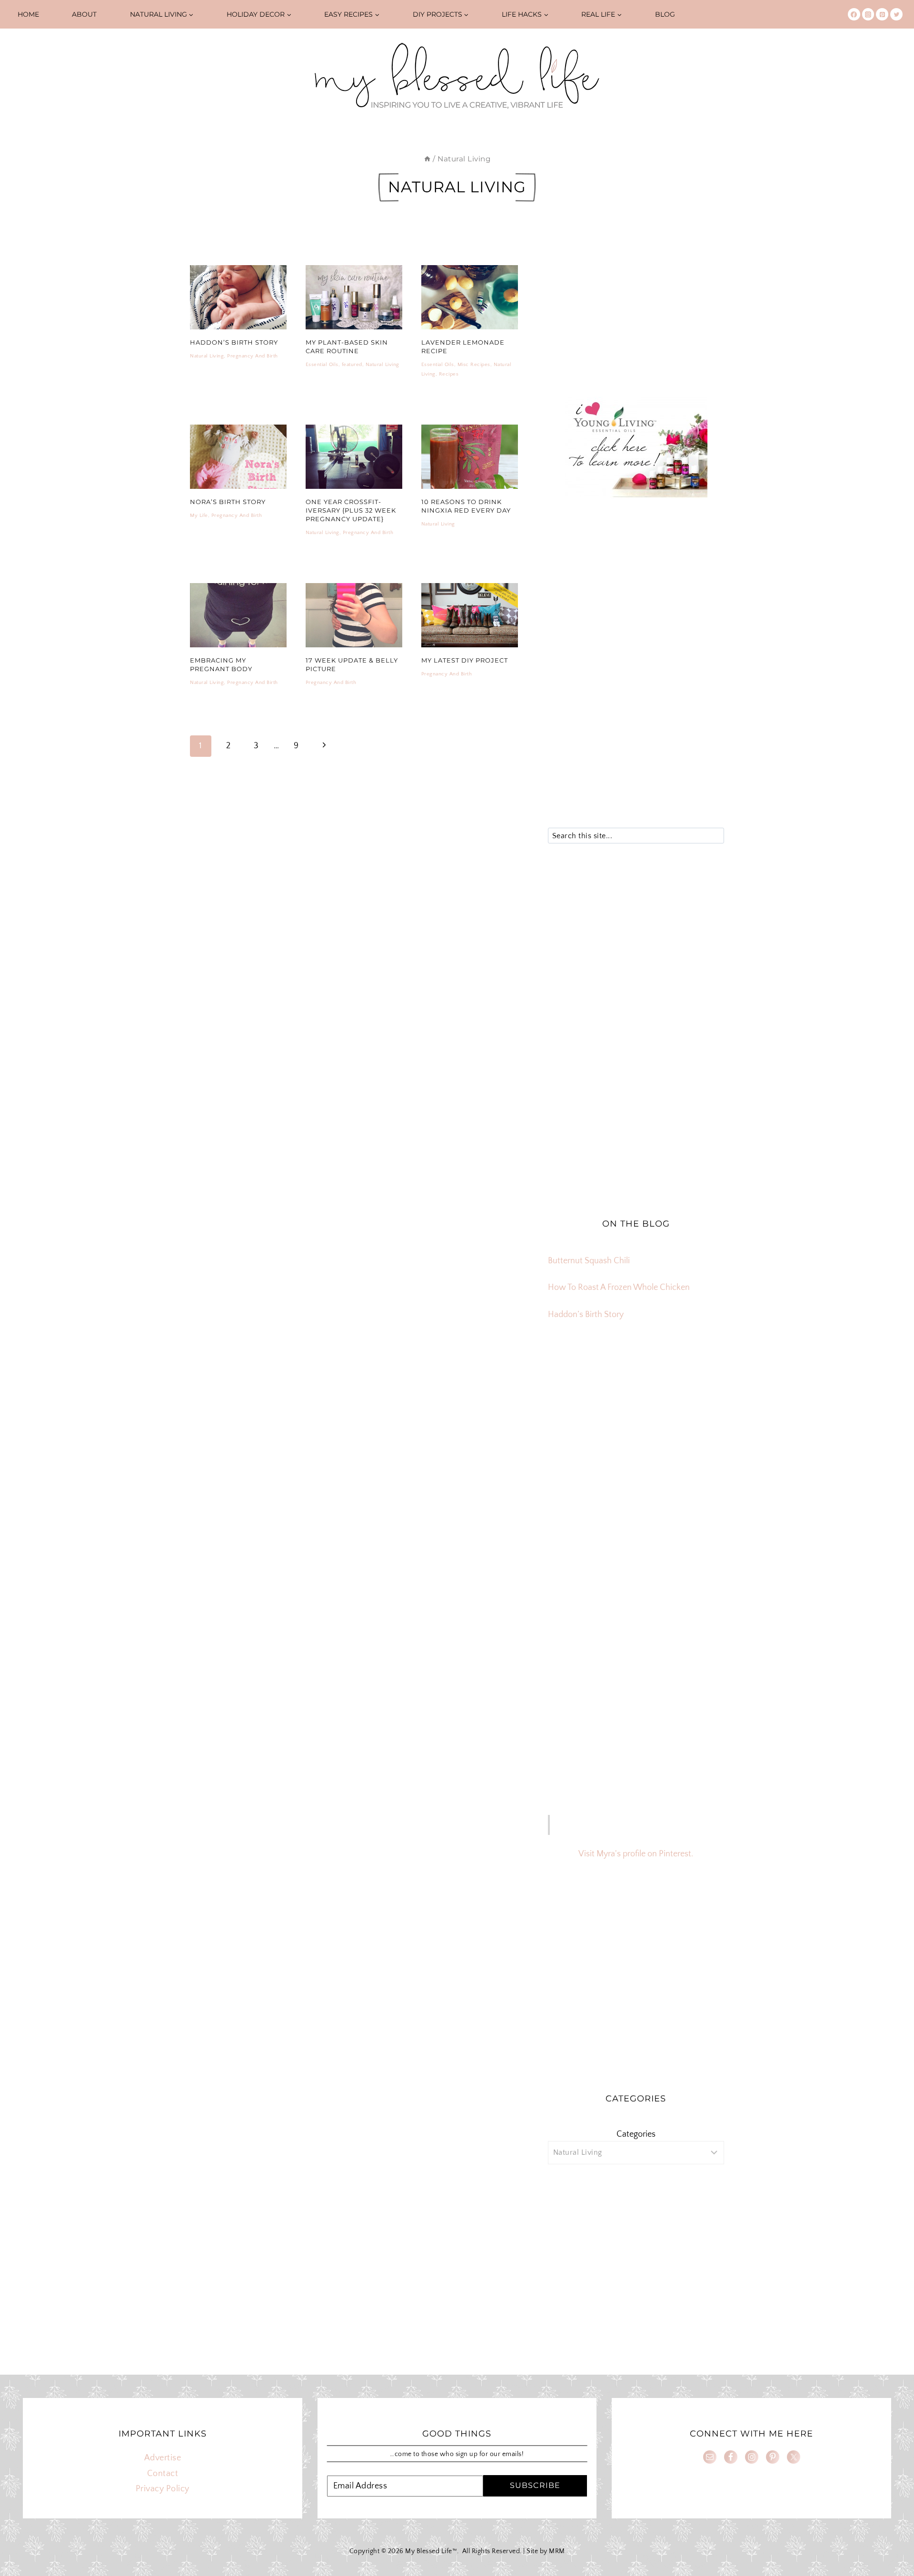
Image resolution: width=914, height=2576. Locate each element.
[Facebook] (854, 14)
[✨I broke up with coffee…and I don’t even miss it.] (696, 1398)
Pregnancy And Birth (253, 356)
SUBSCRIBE (535, 2485)
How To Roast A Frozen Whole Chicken (619, 1288)
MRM (557, 2551)
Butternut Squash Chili (589, 1261)
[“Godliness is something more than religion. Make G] (696, 1432)
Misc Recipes (474, 365)
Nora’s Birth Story (228, 502)
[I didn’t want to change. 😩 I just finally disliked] (576, 1432)
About (84, 14)
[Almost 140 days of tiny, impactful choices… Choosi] (636, 1432)
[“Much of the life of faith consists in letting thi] (636, 1467)
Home (28, 14)
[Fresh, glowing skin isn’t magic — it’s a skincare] (636, 1398)
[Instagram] (868, 14)
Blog (665, 14)
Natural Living (207, 356)
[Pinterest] (882, 14)
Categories (636, 2134)
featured (352, 365)
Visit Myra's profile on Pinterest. (636, 1854)
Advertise (163, 2458)
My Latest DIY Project (465, 660)
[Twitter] (896, 14)
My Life (199, 515)
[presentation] (238, 297)
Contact (163, 2474)
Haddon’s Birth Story (234, 342)
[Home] (427, 159)
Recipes (449, 374)
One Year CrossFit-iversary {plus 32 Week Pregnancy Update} (351, 510)
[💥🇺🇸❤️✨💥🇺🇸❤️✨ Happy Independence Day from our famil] (696, 1467)
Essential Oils (322, 365)
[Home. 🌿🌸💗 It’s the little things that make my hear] (576, 1467)
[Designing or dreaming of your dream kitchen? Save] (576, 1398)
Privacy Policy (163, 2489)
